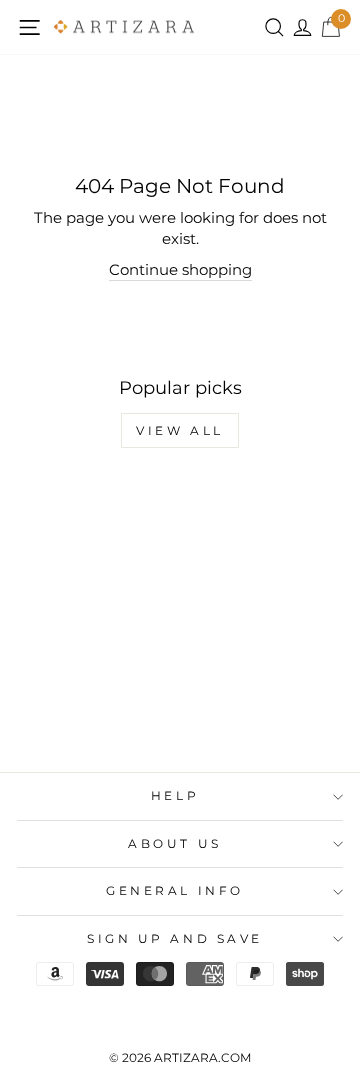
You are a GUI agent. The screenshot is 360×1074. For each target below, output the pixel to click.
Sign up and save (175, 939)
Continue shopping (180, 270)
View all (180, 430)
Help (175, 796)
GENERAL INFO (174, 891)
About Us (174, 844)
